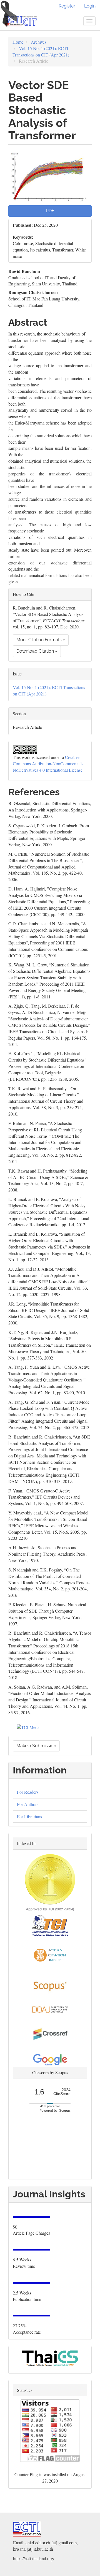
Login (90, 6)
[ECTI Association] (27, 2528)
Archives (39, 42)
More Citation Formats (40, 640)
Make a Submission (36, 1746)
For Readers (28, 1792)
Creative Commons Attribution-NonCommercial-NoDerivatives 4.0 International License (48, 763)
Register (67, 6)
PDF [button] (50, 211)
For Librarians (29, 1816)
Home (18, 42)
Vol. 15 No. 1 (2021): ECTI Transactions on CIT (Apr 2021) (41, 51)
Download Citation (36, 651)
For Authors (28, 1804)
